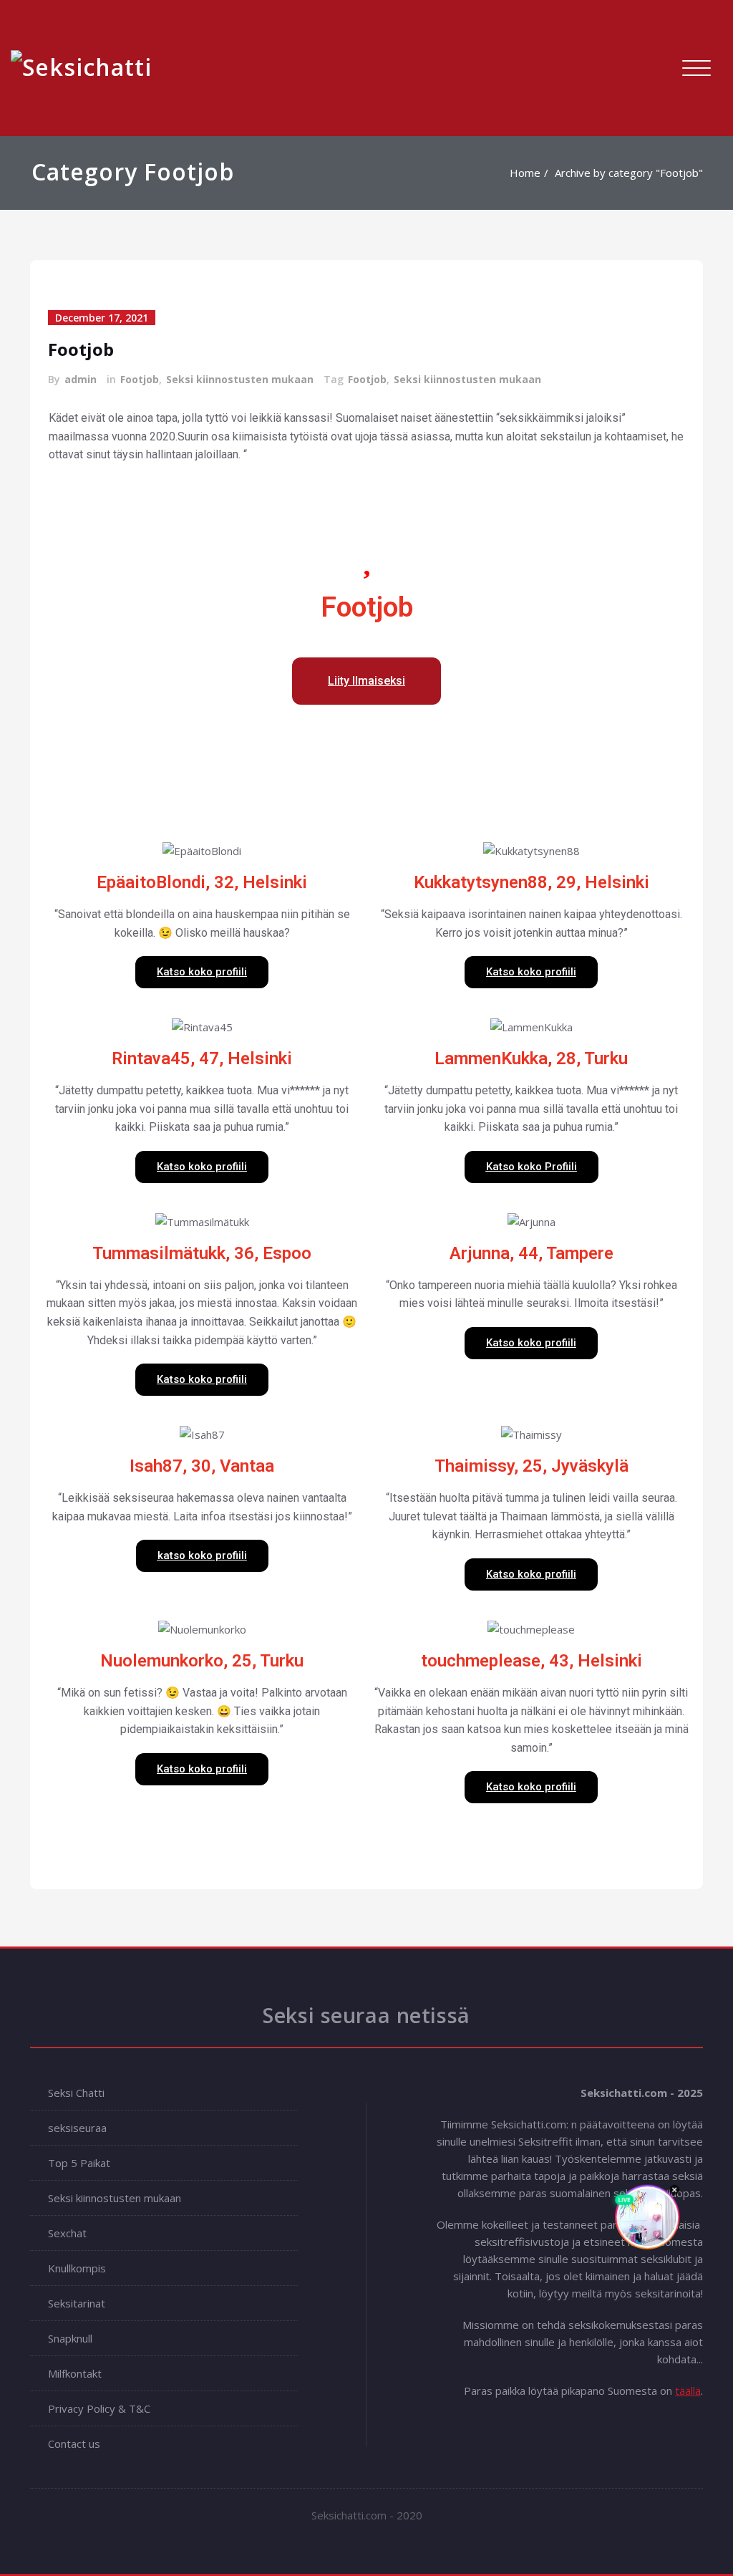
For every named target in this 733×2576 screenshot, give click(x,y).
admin (81, 379)
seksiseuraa (77, 2128)
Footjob (81, 349)
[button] (366, 681)
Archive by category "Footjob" (629, 173)
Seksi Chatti (76, 2093)
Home (525, 173)
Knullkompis (77, 2268)
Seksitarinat (77, 2303)
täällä (688, 2391)
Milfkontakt (75, 2373)
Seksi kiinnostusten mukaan (240, 379)
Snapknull (70, 2338)
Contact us (74, 2444)
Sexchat (67, 2233)
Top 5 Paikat (79, 2163)
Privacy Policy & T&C (99, 2408)
